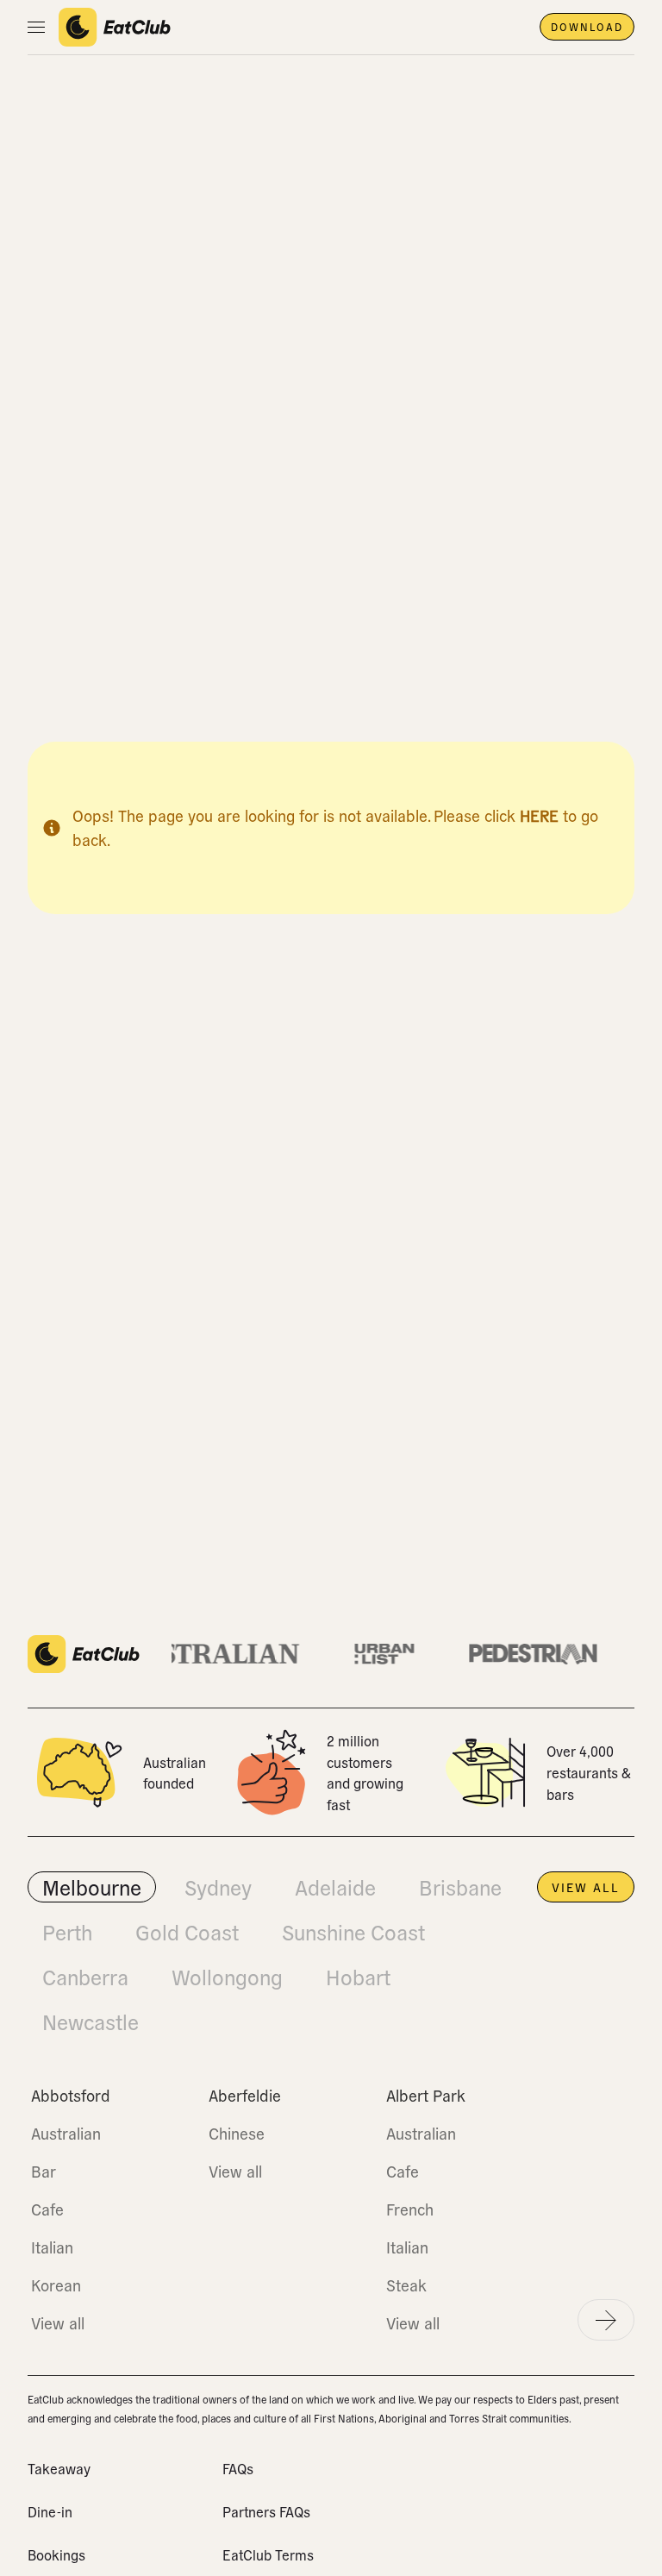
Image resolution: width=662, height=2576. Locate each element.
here (539, 815)
